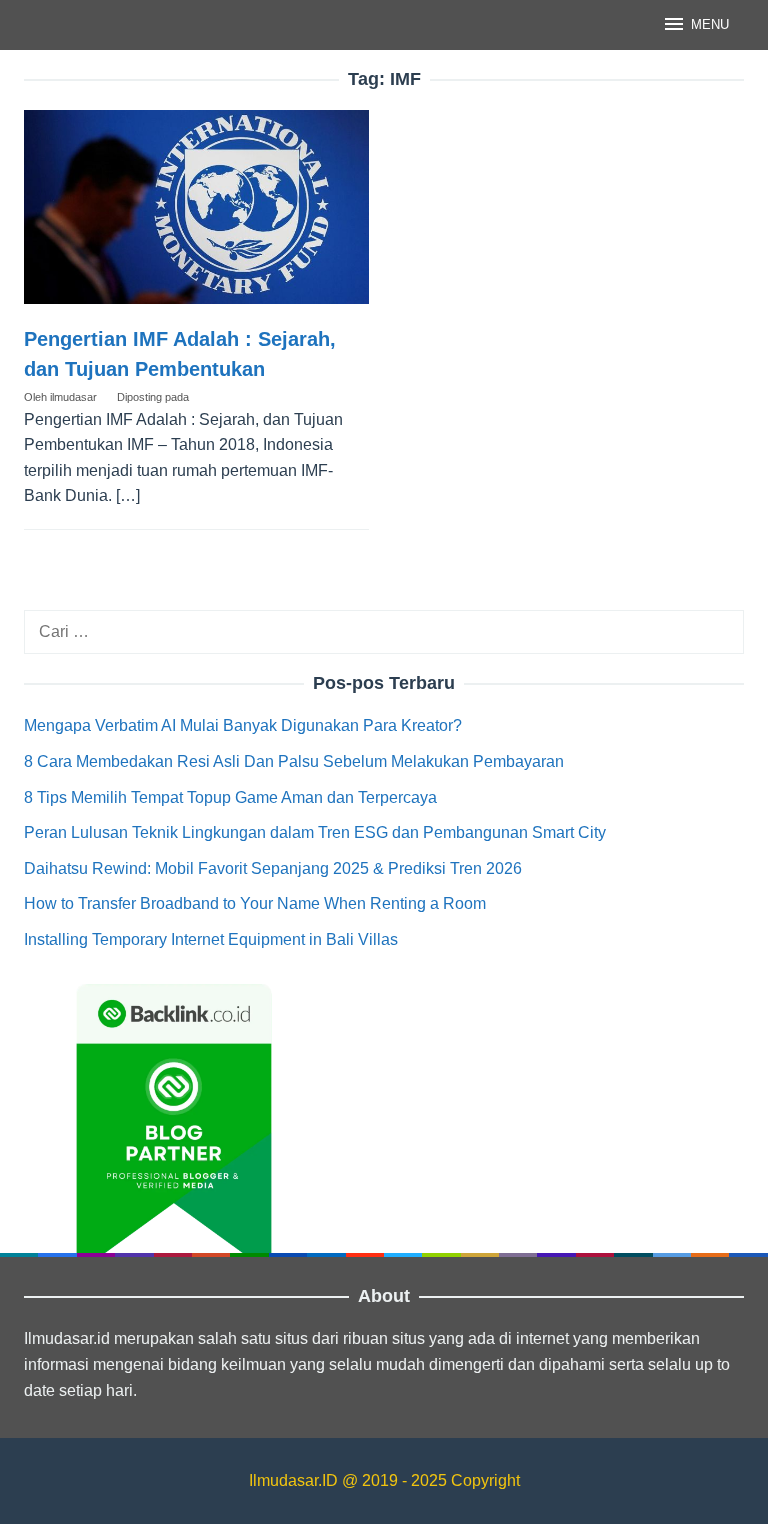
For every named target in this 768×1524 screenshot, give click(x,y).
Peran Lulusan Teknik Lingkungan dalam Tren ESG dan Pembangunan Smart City (315, 832)
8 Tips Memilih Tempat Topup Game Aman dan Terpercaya (230, 797)
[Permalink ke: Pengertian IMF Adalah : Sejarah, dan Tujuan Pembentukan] (196, 207)
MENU (710, 24)
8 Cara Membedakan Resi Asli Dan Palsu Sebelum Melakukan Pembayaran (294, 761)
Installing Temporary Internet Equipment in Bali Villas (211, 939)
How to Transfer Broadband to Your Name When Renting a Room (255, 903)
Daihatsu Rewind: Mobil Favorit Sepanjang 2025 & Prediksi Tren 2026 (273, 868)
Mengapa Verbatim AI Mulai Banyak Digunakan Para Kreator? (243, 725)
